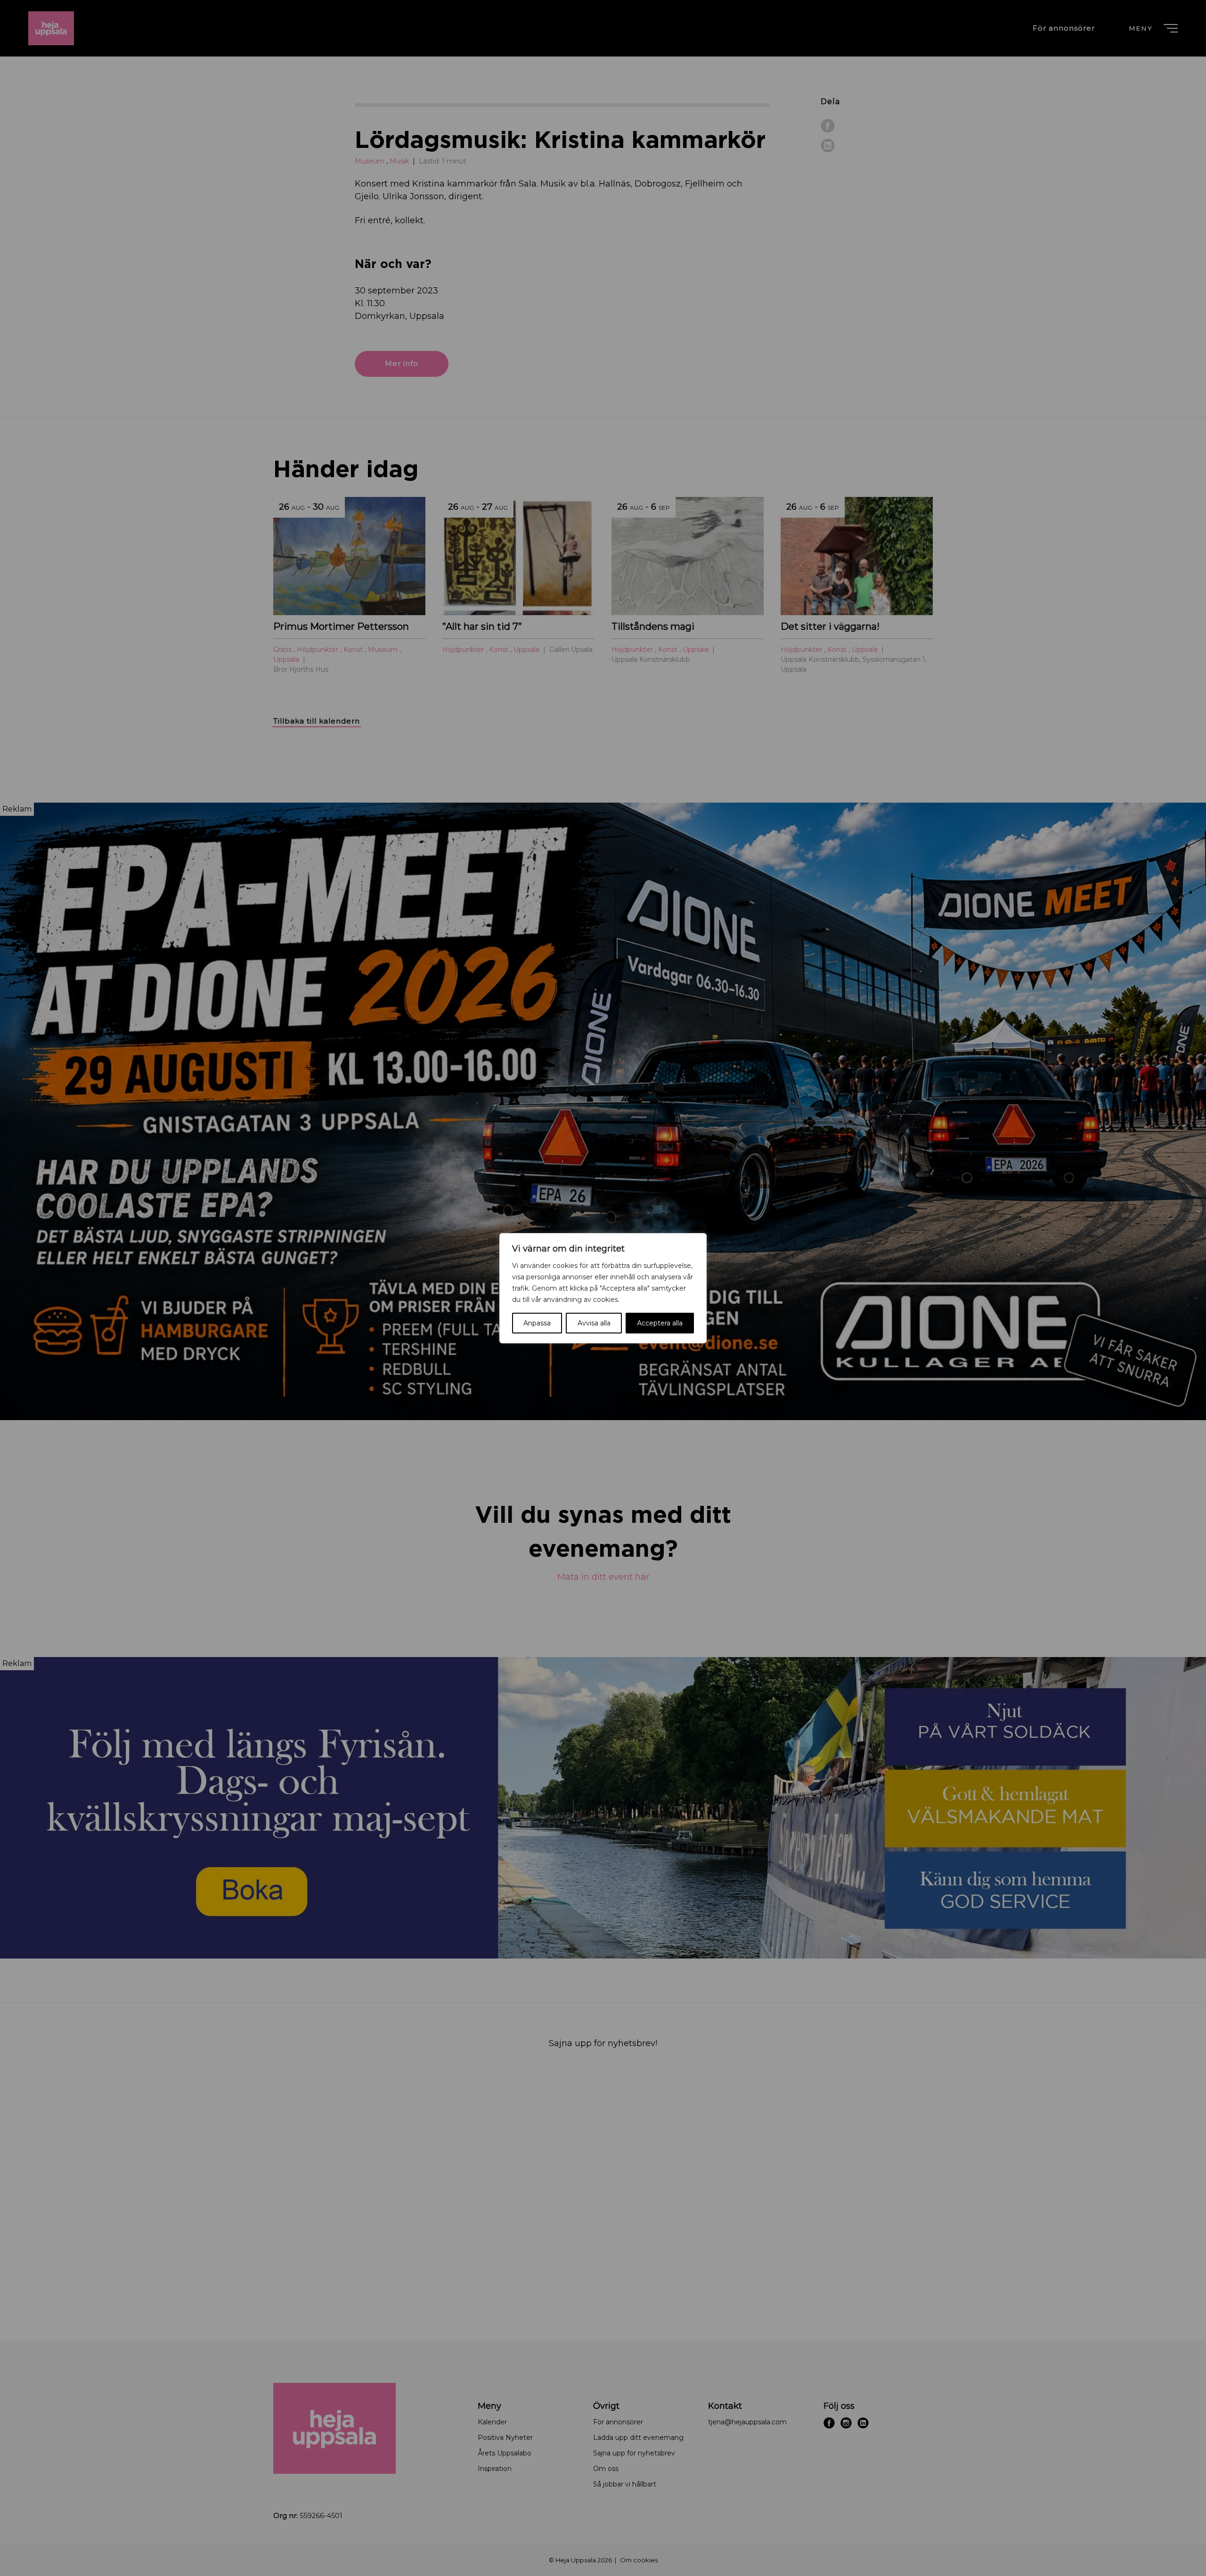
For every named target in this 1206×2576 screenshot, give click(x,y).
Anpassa (537, 1323)
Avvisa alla (594, 1323)
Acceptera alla (660, 1323)
